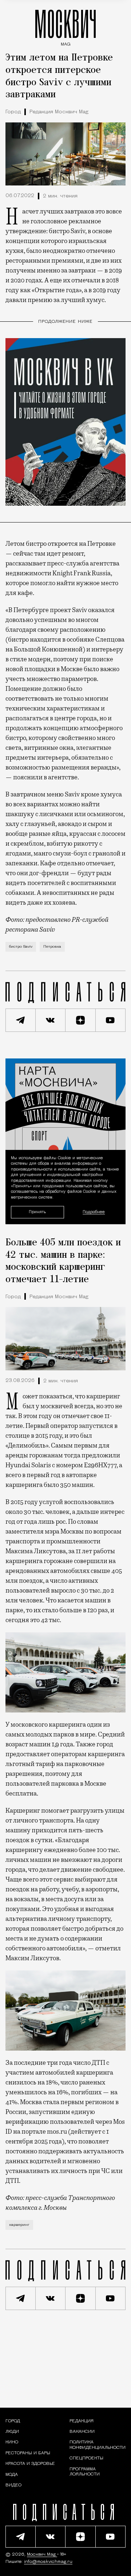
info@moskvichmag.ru (48, 2562)
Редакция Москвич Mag (59, 112)
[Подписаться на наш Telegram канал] (21, 1020)
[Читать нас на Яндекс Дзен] (81, 1020)
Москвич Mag (42, 2555)
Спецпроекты (86, 2458)
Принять (37, 1212)
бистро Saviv (21, 947)
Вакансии (82, 2432)
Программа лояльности (85, 2472)
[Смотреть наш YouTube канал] (111, 1020)
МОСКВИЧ (65, 26)
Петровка (52, 947)
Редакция (82, 2421)
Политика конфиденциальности (98, 2445)
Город (13, 112)
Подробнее (94, 1212)
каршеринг (19, 2225)
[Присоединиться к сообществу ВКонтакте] (51, 1020)
